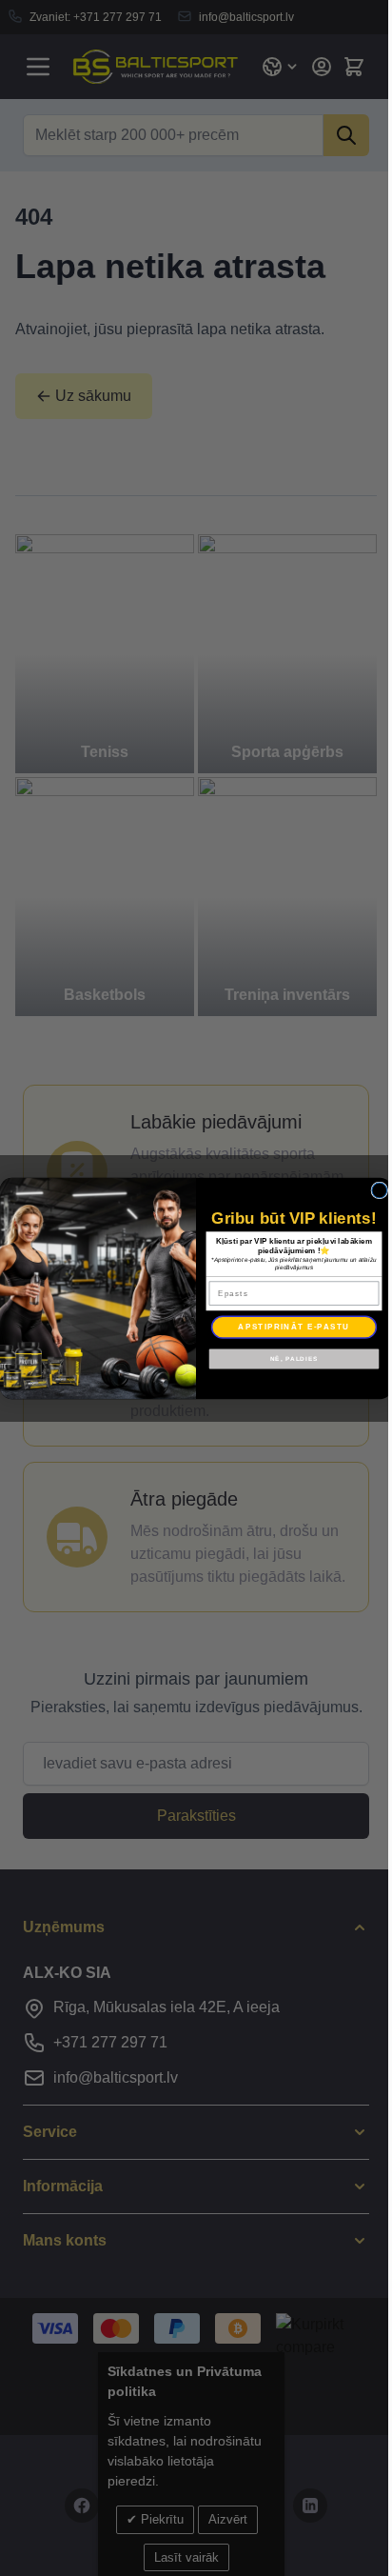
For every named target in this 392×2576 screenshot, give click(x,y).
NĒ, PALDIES (294, 1358)
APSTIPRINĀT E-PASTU (294, 1326)
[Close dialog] (380, 1190)
